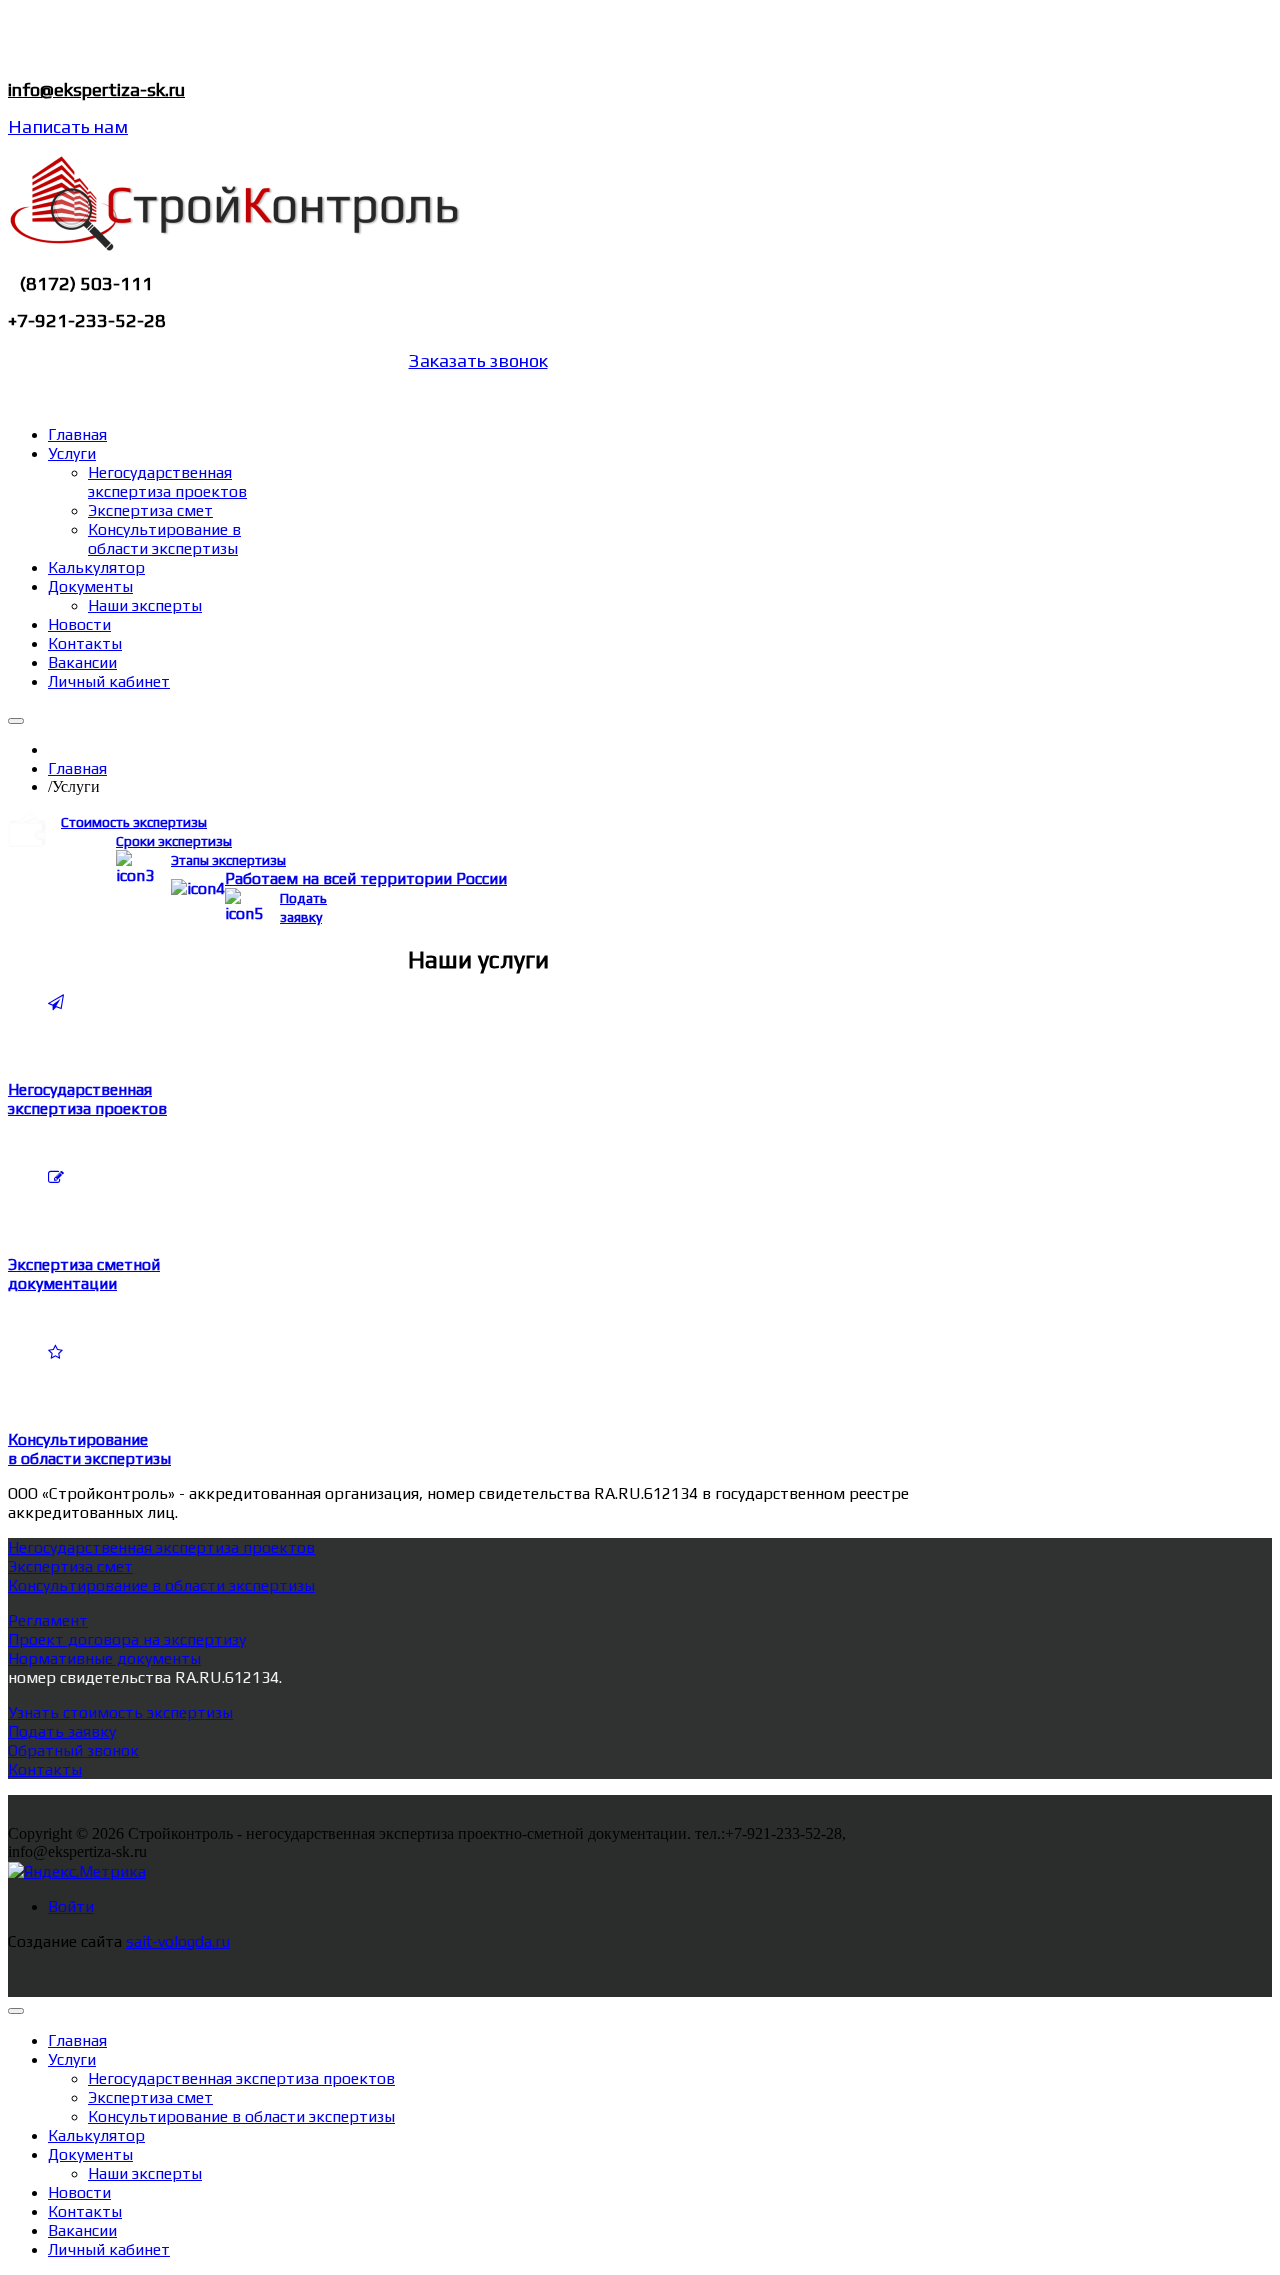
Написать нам (68, 126)
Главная (77, 768)
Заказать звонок (478, 360)
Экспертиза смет (70, 1566)
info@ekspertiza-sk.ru (96, 89)
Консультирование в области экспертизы (161, 1585)
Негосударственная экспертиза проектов (161, 1547)
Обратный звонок (73, 1750)
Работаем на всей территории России (366, 878)
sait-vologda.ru (178, 1941)
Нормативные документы (104, 1658)
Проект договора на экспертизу (127, 1639)
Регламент (48, 1620)
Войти (71, 1906)
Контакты (45, 1769)
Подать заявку (62, 1731)
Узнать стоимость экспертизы (120, 1712)
